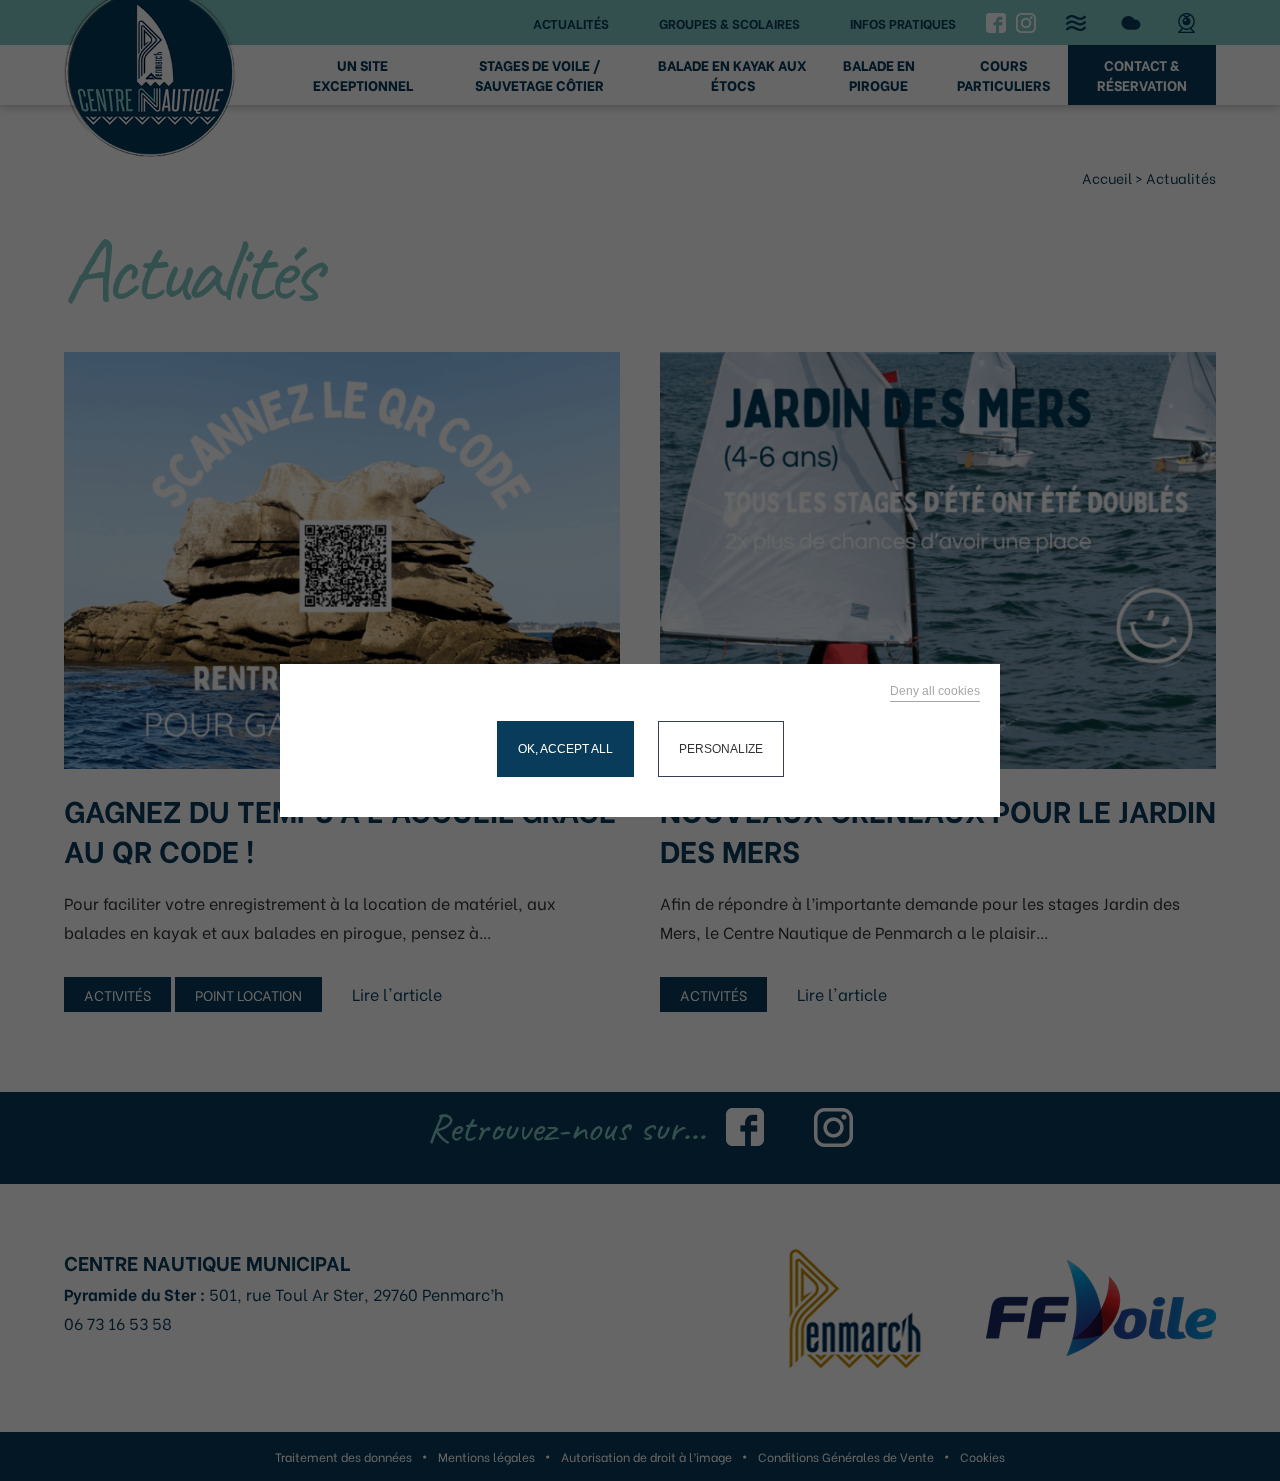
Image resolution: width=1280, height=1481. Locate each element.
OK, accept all (565, 749)
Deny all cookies (935, 691)
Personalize (721, 749)
